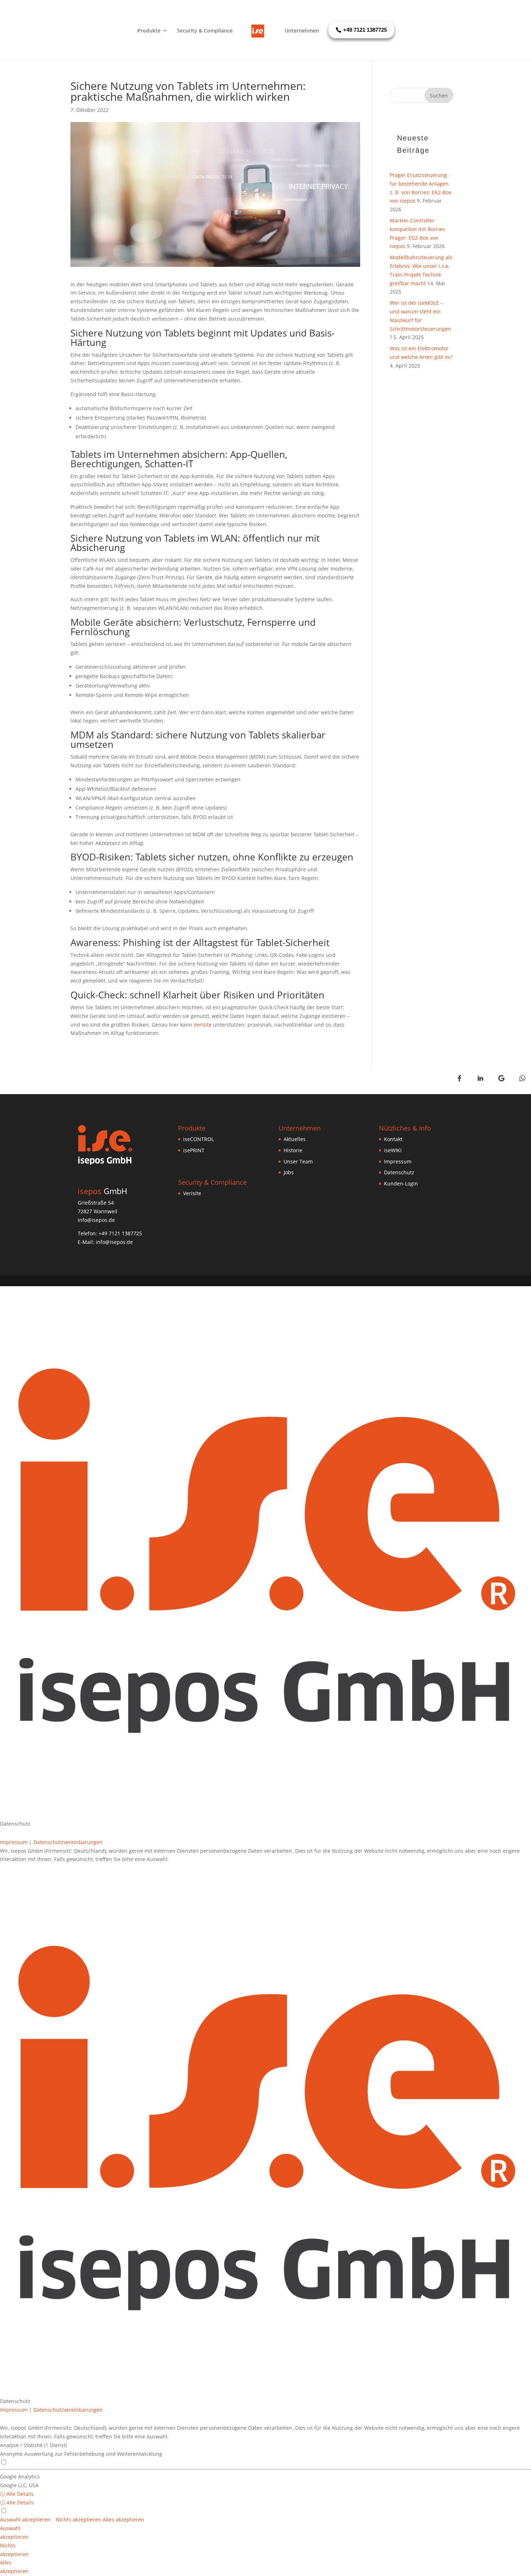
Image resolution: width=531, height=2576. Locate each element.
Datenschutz (399, 1172)
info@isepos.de (114, 1242)
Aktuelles (295, 1139)
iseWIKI (393, 1150)
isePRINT (194, 1150)
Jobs (289, 1172)
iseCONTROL (198, 1139)
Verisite (203, 1025)
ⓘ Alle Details (17, 2494)
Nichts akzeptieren (79, 2519)
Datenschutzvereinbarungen (68, 1842)
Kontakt (393, 1139)
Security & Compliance (205, 31)
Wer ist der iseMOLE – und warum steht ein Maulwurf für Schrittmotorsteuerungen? (420, 320)
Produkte (149, 31)
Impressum (398, 1161)
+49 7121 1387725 (120, 1233)
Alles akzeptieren (123, 2519)
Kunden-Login (401, 1183)
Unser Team (298, 1161)
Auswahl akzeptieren (26, 2519)
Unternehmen (302, 31)
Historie (293, 1150)
